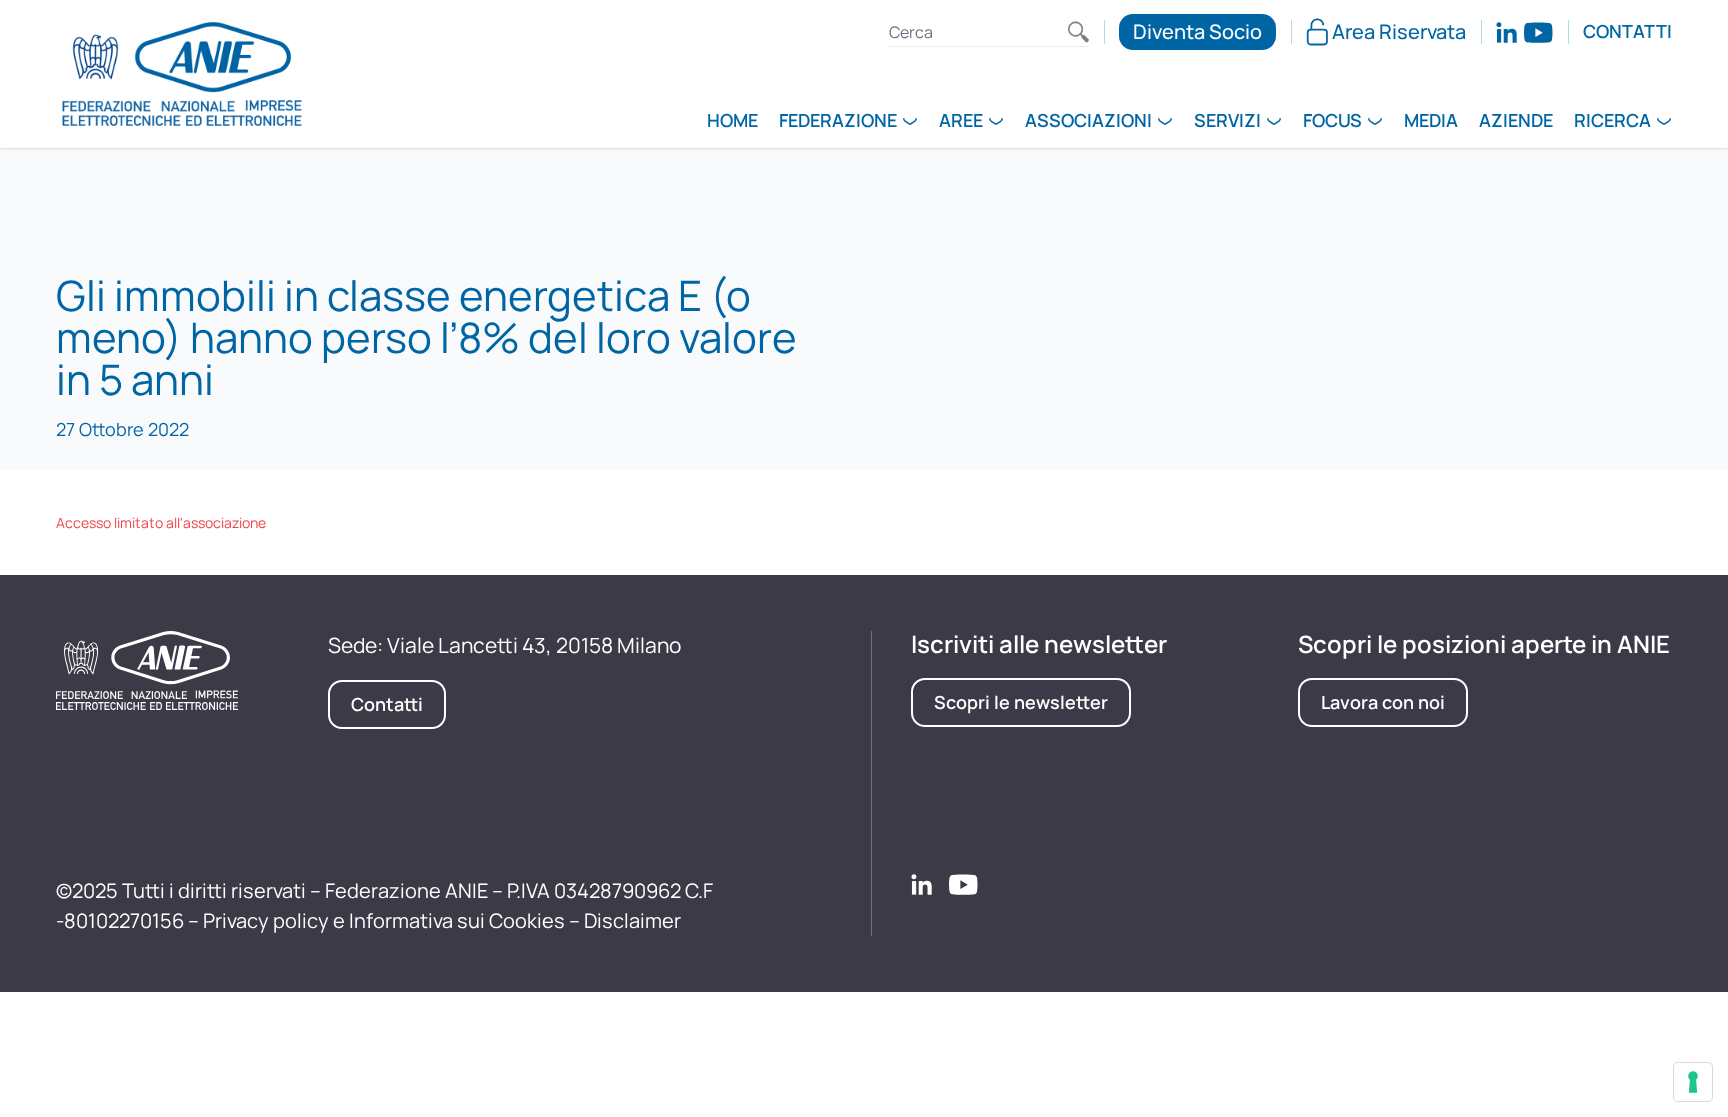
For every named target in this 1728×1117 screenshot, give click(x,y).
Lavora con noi (1383, 702)
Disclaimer (632, 920)
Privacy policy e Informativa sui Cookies (384, 920)
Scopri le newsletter (1021, 702)
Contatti (1627, 32)
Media (1431, 122)
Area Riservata (1399, 31)
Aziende (1516, 122)
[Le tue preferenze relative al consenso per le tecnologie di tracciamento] (1693, 1082)
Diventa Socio (1197, 31)
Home (732, 122)
